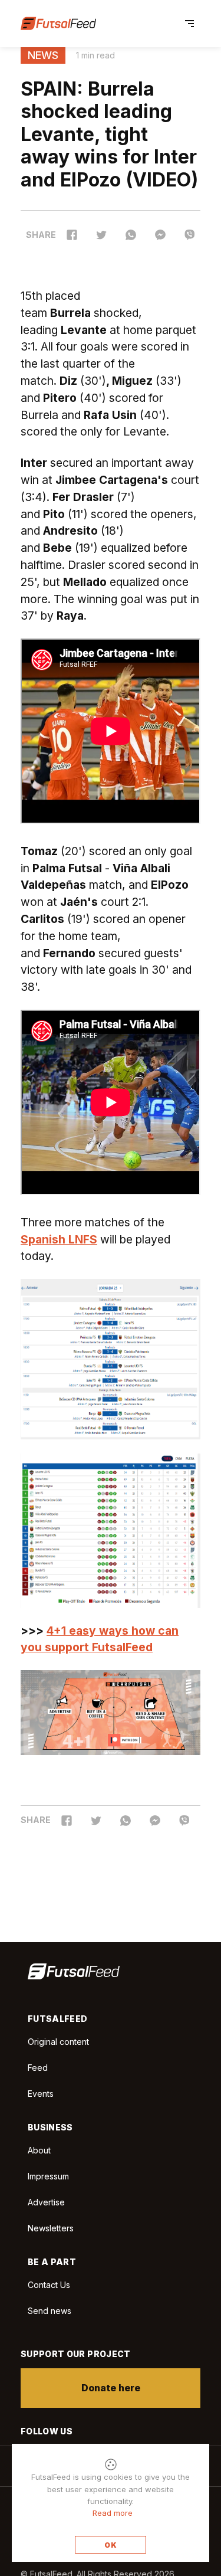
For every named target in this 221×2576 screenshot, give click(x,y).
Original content (58, 2042)
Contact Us (49, 2285)
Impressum (48, 2176)
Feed (38, 2068)
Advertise (46, 2202)
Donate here (111, 2388)
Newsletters (51, 2228)
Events (41, 2094)
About (39, 2150)
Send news (50, 2311)
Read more (113, 2513)
